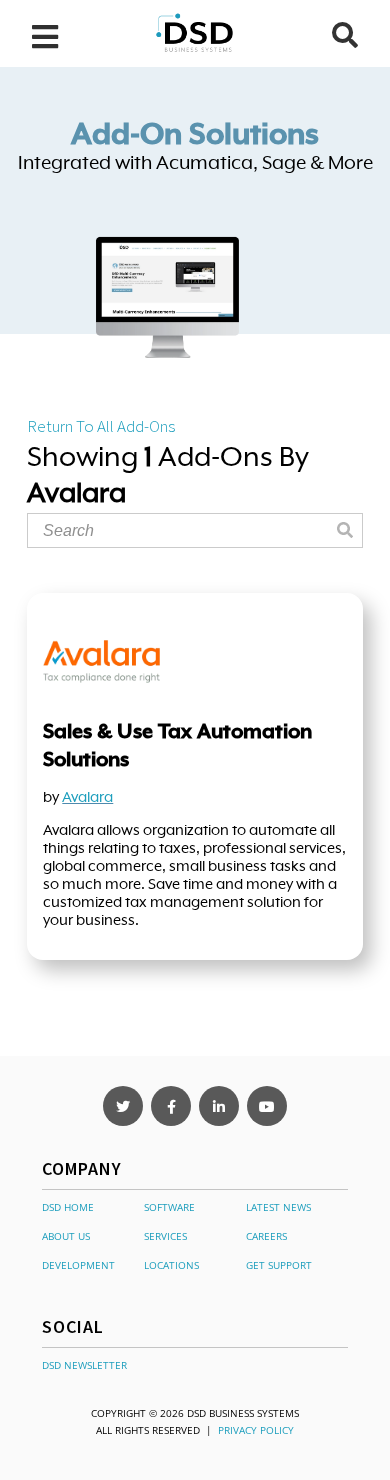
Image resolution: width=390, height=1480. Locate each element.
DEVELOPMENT (78, 1265)
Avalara (87, 797)
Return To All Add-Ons (101, 426)
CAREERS (266, 1236)
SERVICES (165, 1236)
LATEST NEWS (278, 1207)
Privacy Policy (256, 1430)
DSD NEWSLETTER (84, 1365)
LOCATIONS (171, 1265)
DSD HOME (68, 1207)
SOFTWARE (169, 1207)
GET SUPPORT (279, 1265)
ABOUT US (66, 1236)
